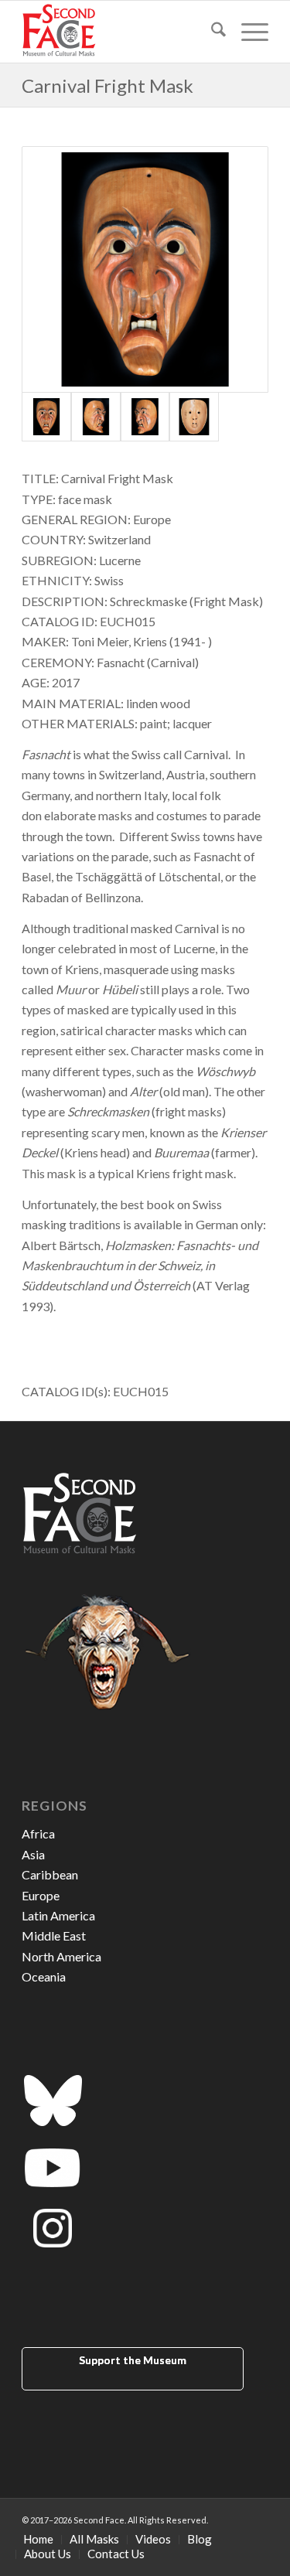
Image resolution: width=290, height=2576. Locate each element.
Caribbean (50, 1874)
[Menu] (247, 32)
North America (61, 1956)
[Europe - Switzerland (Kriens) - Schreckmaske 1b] (96, 417)
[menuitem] (211, 32)
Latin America (58, 1915)
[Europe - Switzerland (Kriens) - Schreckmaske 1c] (145, 417)
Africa (38, 1833)
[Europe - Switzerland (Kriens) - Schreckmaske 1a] (145, 269)
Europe (41, 1895)
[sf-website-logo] (120, 32)
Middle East (54, 1935)
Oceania (44, 1976)
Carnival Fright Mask (107, 85)
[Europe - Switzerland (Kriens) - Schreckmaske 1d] (194, 417)
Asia (33, 1854)
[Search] (211, 32)
